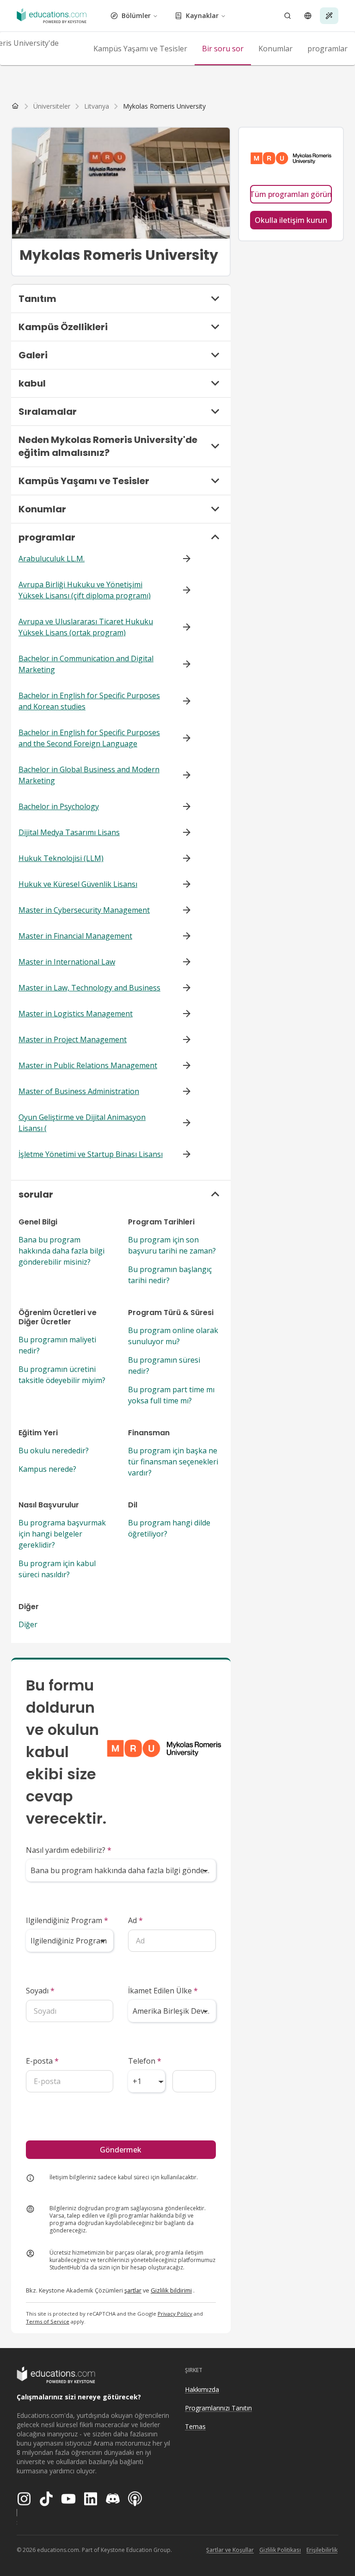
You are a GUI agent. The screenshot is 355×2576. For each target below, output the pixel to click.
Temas (195, 2426)
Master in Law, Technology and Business (89, 988)
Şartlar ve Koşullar (230, 2550)
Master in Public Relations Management (88, 1065)
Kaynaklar (202, 15)
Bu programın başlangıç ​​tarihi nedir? (171, 1275)
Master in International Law (67, 962)
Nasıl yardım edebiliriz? (69, 1850)
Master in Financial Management (75, 936)
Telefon (145, 2061)
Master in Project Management (73, 1039)
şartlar (133, 2290)
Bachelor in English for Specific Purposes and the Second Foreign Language (89, 738)
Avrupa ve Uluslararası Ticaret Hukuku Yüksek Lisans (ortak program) (86, 627)
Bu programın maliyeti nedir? (57, 1345)
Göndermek (121, 2150)
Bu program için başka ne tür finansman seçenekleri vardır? (173, 1462)
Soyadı (40, 1991)
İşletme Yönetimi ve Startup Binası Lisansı (91, 1154)
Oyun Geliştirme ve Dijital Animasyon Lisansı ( (82, 1123)
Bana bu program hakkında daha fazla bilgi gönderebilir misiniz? (61, 1251)
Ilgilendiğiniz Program (67, 1920)
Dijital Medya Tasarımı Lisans (69, 832)
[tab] (140, 49)
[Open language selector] (308, 16)
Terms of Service (48, 2321)
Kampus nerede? (47, 1469)
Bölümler (136, 15)
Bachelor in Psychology (59, 806)
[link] (164, 106)
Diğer (28, 1624)
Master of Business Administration (79, 1091)
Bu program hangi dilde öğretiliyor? (169, 1528)
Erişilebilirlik (322, 2550)
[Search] (288, 16)
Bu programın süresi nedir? (164, 1365)
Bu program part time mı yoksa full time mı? (171, 1395)
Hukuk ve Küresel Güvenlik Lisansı (78, 884)
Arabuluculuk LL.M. (52, 559)
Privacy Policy (175, 2314)
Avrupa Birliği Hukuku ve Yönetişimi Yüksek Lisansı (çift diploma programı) (85, 590)
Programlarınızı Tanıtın (218, 2408)
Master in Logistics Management (76, 1014)
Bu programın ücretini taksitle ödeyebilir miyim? (62, 1375)
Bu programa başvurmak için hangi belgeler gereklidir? (62, 1534)
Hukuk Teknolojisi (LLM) (61, 858)
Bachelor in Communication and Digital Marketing (86, 664)
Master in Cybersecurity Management (84, 910)
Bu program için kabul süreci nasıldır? (57, 1569)
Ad (135, 1920)
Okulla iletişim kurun (291, 220)
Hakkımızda (202, 2389)
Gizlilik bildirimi (171, 2290)
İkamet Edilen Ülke (163, 1991)
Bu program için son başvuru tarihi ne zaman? (172, 1245)
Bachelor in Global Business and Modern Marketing (89, 775)
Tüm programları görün (291, 194)
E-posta (42, 2061)
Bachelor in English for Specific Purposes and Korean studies (89, 701)
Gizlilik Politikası (280, 2550)
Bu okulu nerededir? (54, 1451)
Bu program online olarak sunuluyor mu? (173, 1336)
